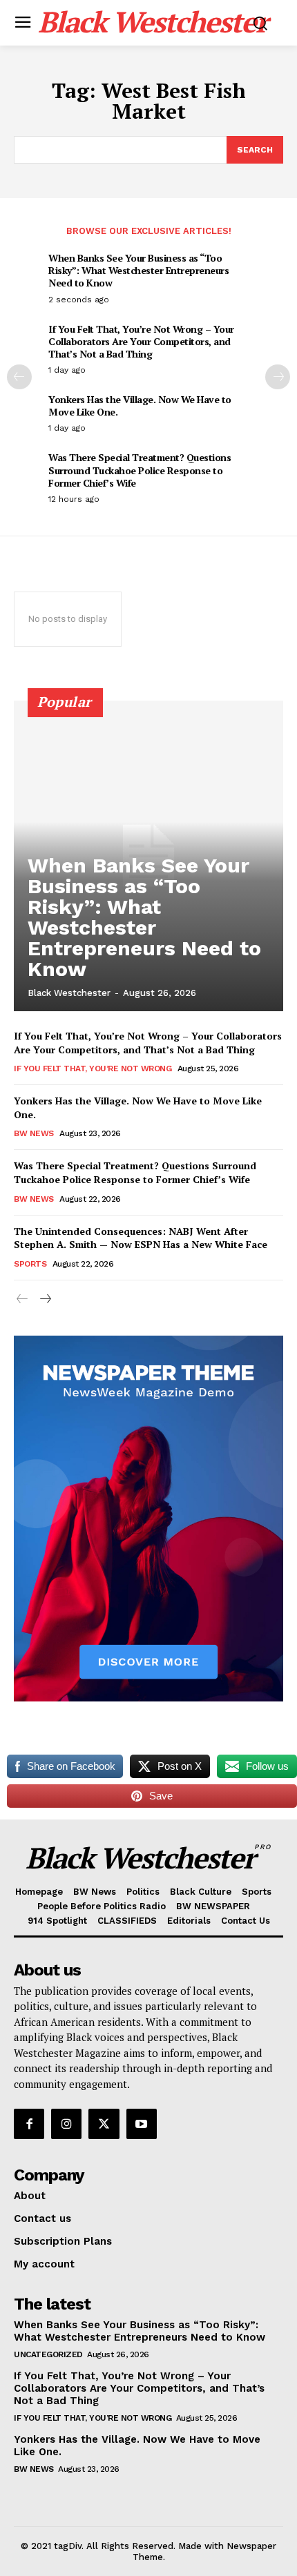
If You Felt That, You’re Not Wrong (93, 1069)
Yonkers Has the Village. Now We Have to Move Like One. (140, 406)
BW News (34, 1133)
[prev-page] (19, 377)
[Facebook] (29, 2124)
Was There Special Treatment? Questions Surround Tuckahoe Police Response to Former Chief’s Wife (140, 470)
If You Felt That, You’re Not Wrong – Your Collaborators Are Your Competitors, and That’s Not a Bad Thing (141, 341)
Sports (30, 1264)
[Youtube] (142, 2124)
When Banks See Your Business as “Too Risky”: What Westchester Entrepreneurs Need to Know (138, 270)
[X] (104, 2124)
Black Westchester (69, 993)
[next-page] (278, 377)
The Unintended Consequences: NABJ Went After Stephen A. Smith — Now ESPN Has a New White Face (141, 1238)
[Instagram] (66, 2124)
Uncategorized (48, 2354)
